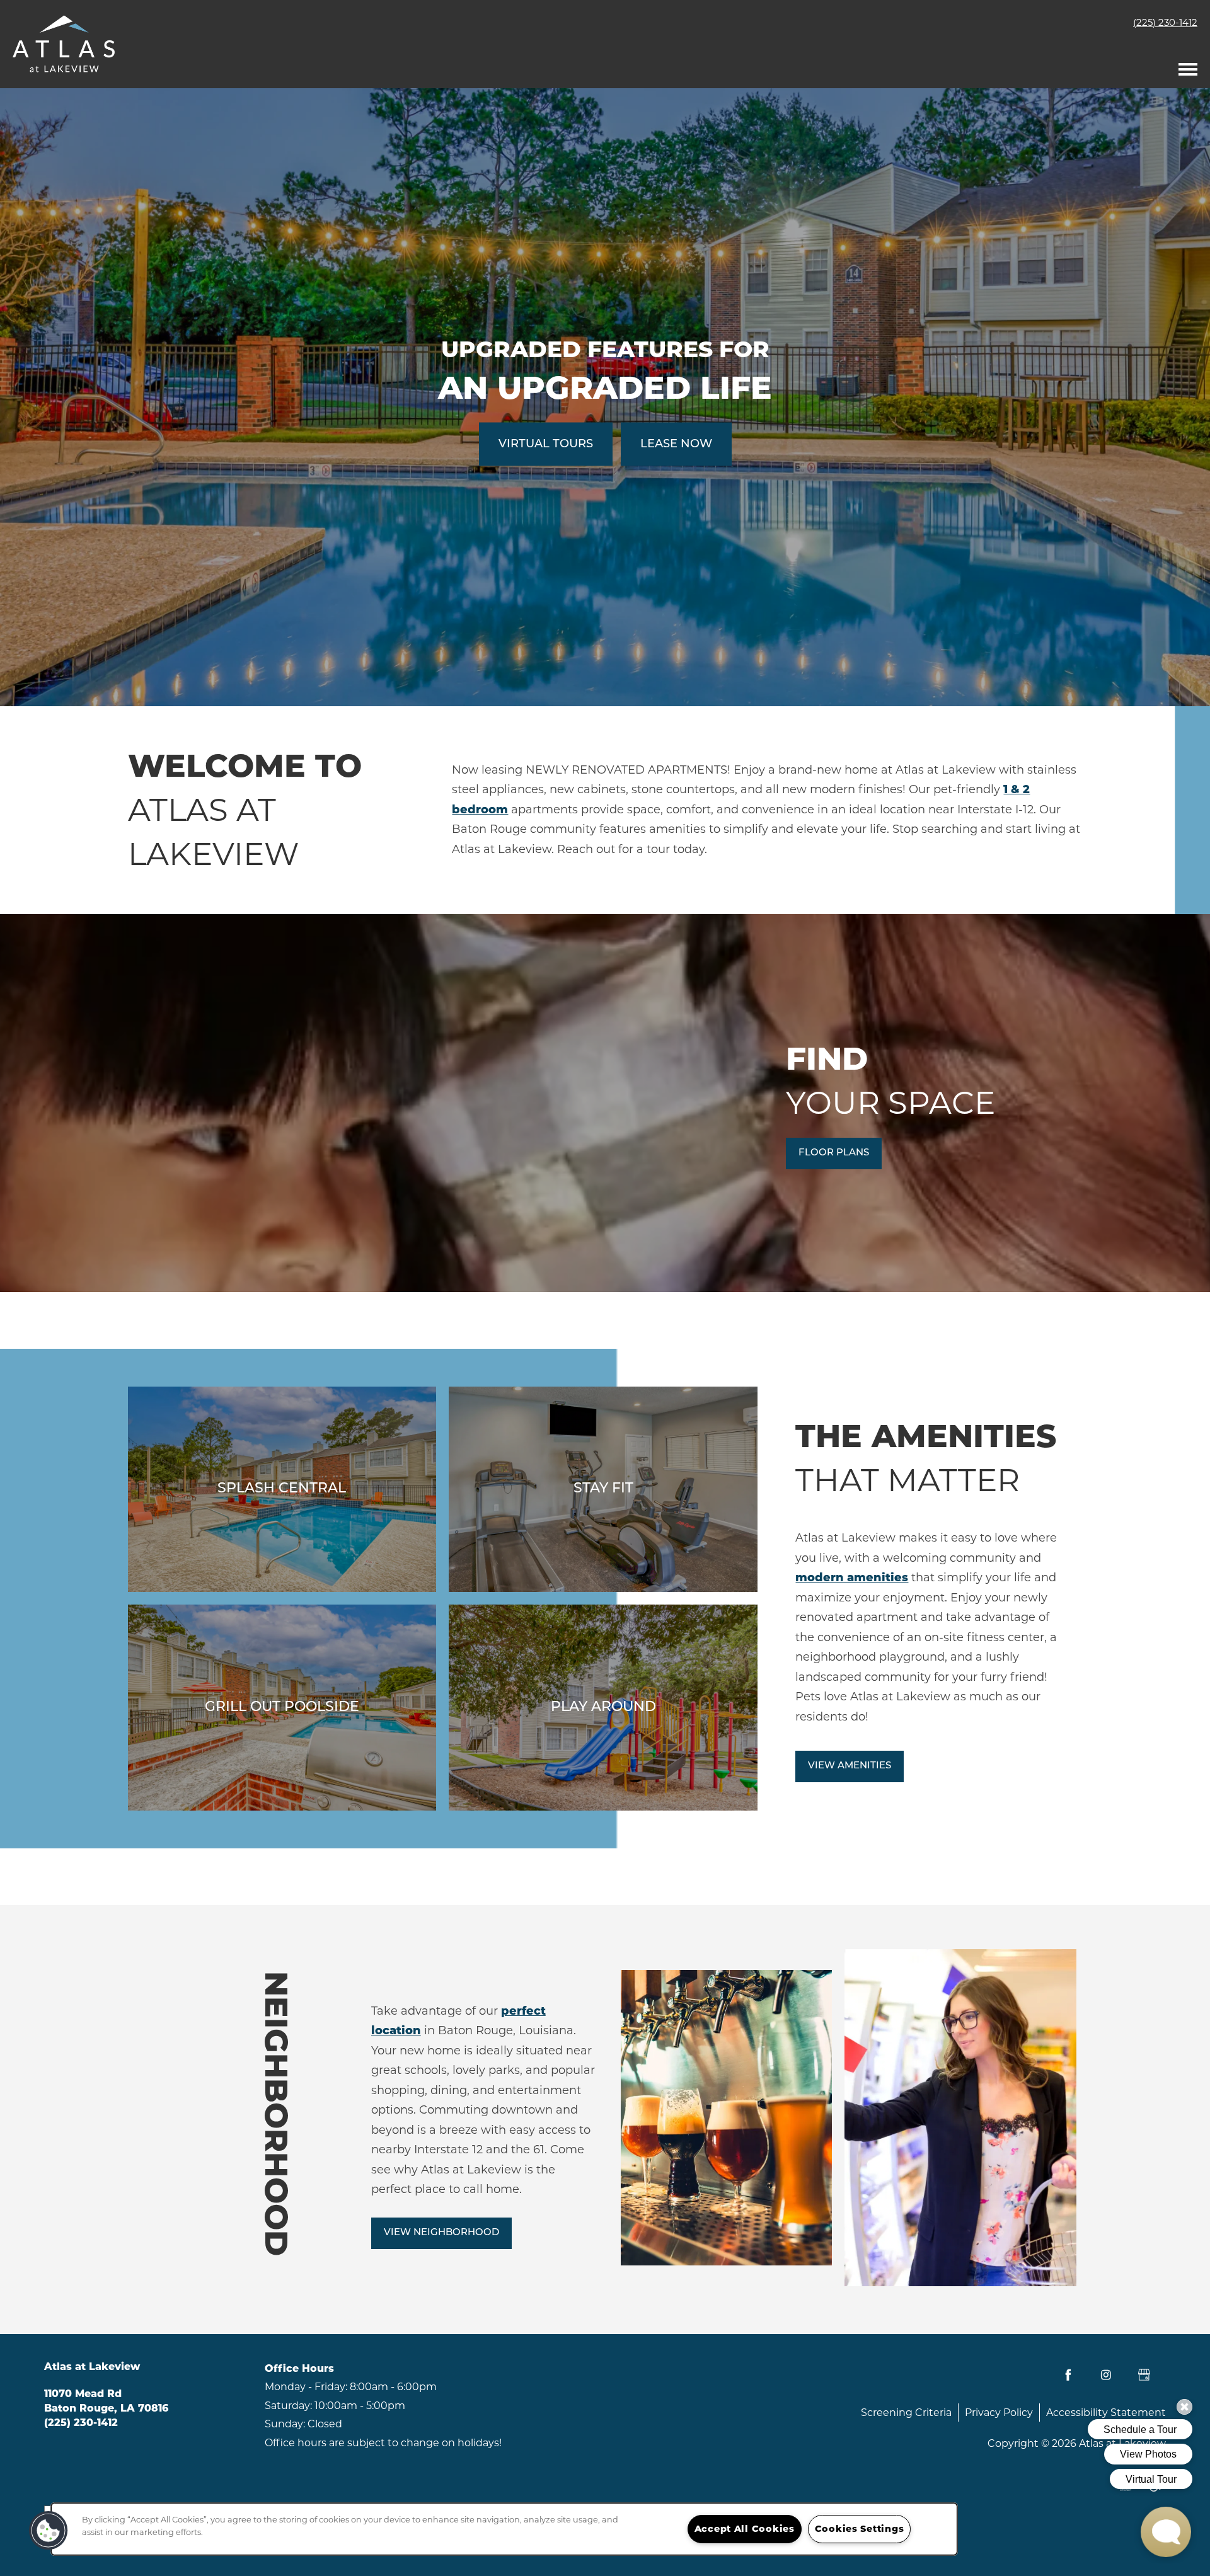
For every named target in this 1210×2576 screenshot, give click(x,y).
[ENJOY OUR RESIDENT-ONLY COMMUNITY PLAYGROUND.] (603, 1708)
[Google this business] (1144, 2375)
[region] (504, 2529)
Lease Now (676, 444)
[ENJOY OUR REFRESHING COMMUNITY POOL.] (282, 1489)
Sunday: (285, 2424)
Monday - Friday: (306, 2387)
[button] (834, 1153)
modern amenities (852, 1577)
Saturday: (288, 2406)
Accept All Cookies (745, 2529)
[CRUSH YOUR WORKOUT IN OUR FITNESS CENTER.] (603, 1489)
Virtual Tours (546, 444)
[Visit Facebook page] (1068, 2375)
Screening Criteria (906, 2413)
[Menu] (1188, 66)
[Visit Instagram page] (1106, 2375)
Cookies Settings (860, 2529)
